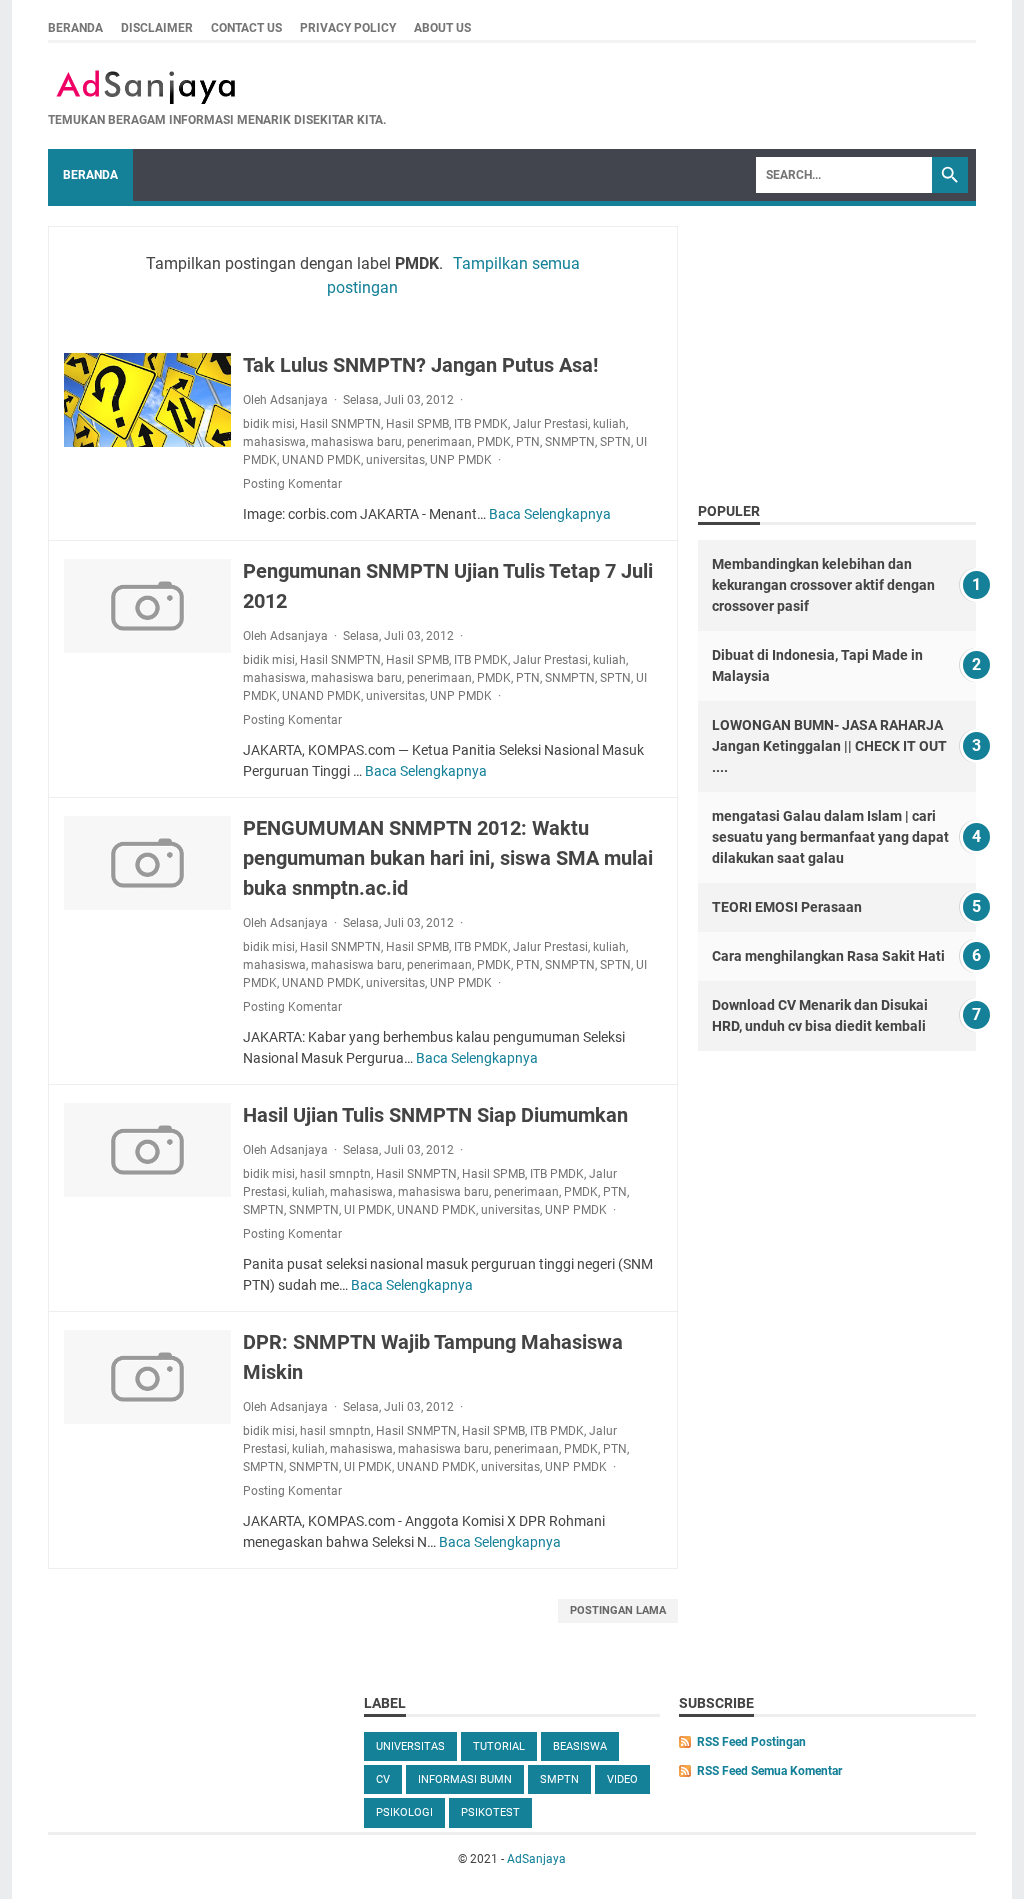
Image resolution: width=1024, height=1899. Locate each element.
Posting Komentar (292, 484)
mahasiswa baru (356, 442)
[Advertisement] (837, 346)
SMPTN (263, 1210)
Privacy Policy (348, 28)
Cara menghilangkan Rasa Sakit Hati (828, 956)
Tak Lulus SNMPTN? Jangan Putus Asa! (420, 365)
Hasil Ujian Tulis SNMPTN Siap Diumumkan (435, 1115)
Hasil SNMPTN (340, 424)
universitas (395, 460)
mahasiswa (274, 442)
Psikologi (404, 1812)
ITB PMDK (481, 424)
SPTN (615, 442)
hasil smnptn (335, 1174)
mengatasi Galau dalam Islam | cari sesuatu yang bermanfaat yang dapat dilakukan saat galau (830, 837)
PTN (528, 442)
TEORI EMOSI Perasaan (787, 907)
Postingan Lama (618, 1610)
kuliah (609, 424)
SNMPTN (570, 442)
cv (383, 1779)
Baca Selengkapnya (550, 514)
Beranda (75, 28)
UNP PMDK (461, 460)
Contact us (246, 28)
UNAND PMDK (321, 460)
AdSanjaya (536, 1859)
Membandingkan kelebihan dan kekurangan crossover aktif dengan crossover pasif (823, 585)
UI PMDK (368, 1210)
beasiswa (580, 1746)
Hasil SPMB (417, 424)
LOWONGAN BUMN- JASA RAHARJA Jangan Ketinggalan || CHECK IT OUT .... (829, 746)
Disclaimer (157, 28)
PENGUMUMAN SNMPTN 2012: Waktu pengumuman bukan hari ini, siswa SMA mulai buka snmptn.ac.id (448, 858)
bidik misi (269, 424)
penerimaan (439, 442)
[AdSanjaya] (217, 87)
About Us (442, 28)
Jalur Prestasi (550, 424)
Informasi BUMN (465, 1779)
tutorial (499, 1746)
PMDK (494, 442)
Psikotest (490, 1812)
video (622, 1779)
